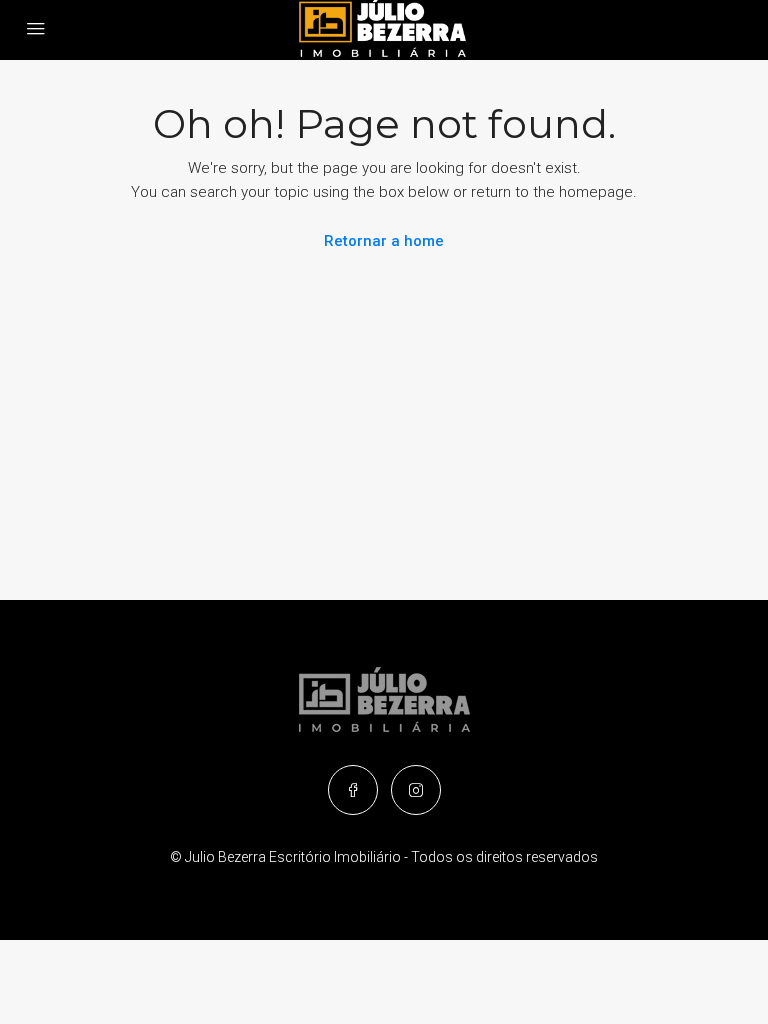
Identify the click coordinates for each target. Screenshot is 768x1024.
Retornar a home (384, 241)
